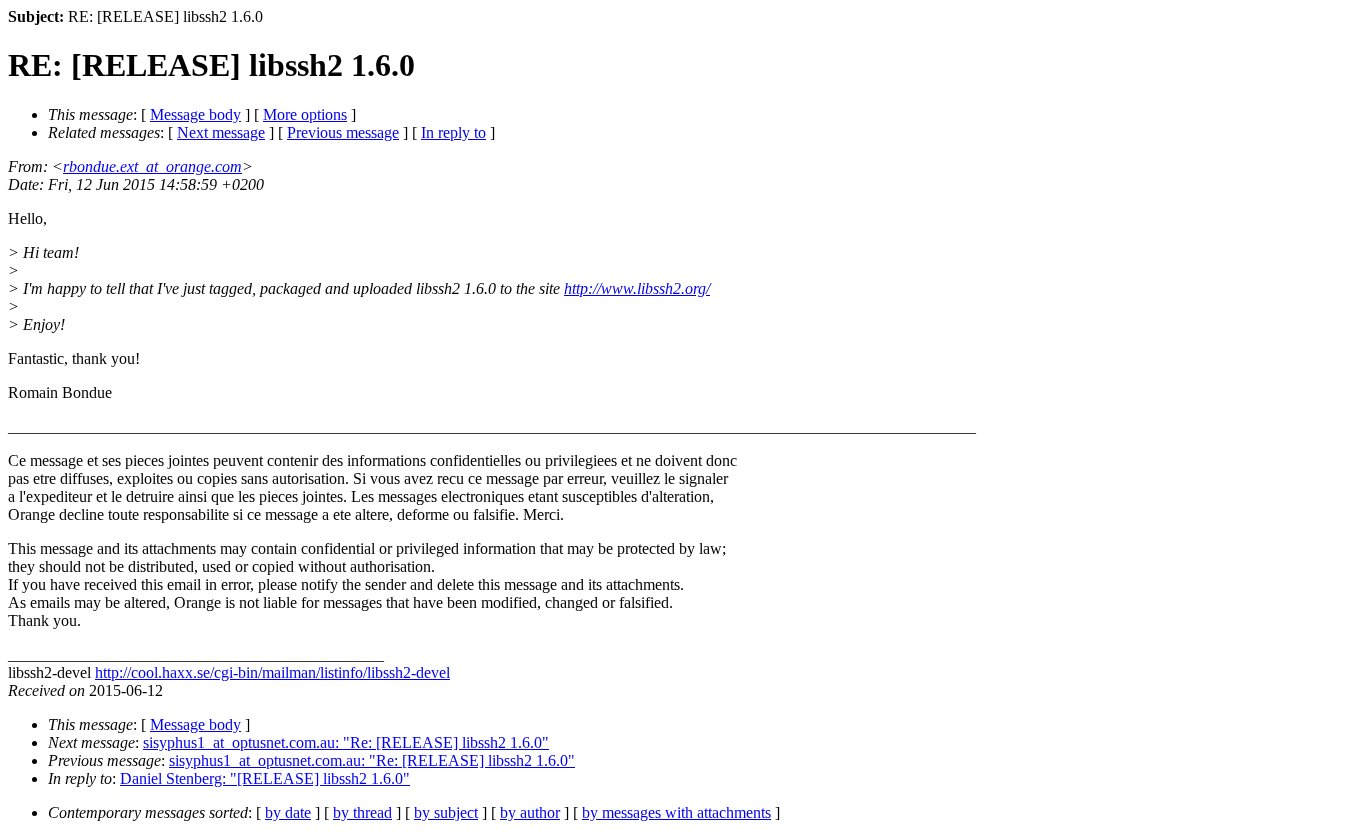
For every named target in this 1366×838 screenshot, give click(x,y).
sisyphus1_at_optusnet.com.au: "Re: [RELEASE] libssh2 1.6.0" (346, 742)
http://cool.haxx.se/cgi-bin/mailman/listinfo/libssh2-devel (272, 672)
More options (305, 114)
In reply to (453, 132)
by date (288, 812)
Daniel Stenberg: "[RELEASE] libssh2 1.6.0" (265, 778)
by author (530, 812)
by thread (362, 812)
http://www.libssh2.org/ (637, 288)
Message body (195, 114)
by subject (446, 812)
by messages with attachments (676, 812)
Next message (221, 132)
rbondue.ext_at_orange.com (152, 166)
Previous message (343, 132)
